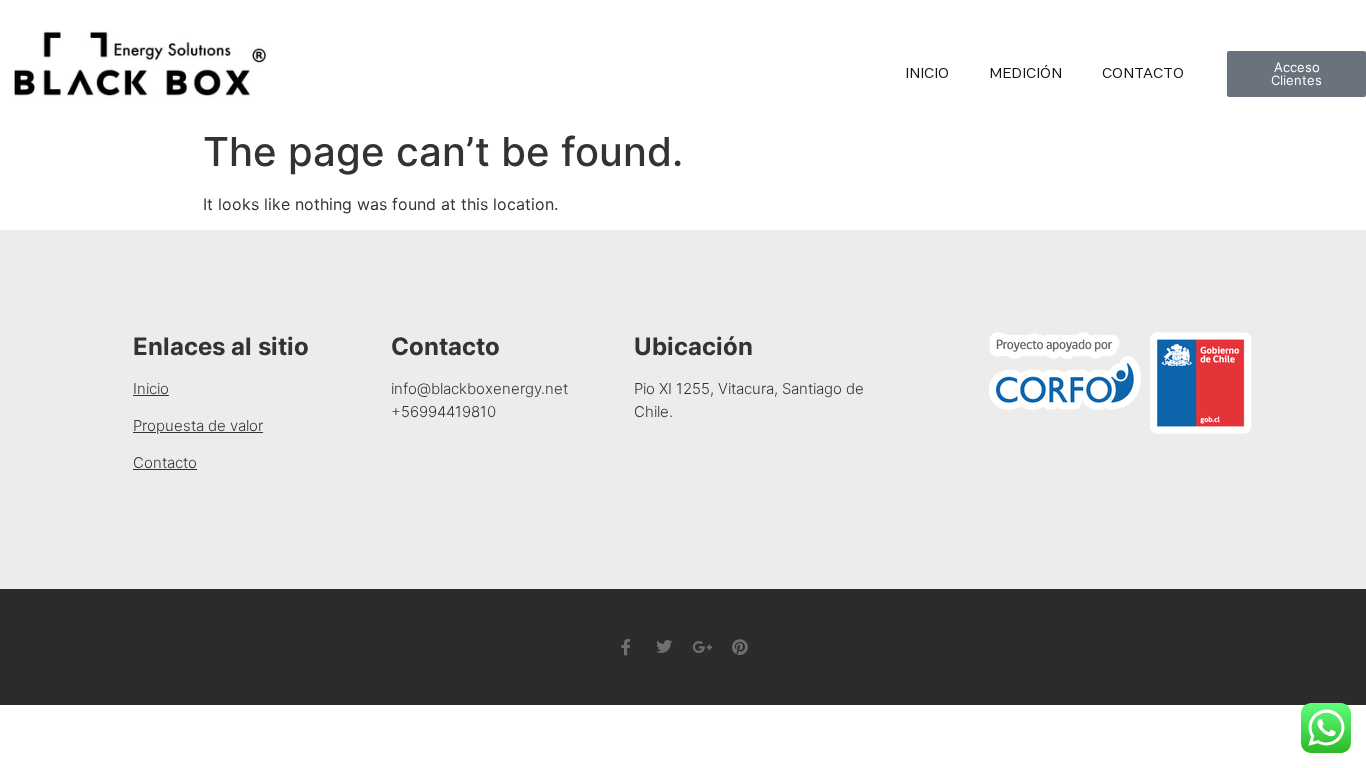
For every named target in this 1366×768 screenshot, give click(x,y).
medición (1025, 73)
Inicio (927, 73)
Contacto (1143, 73)
